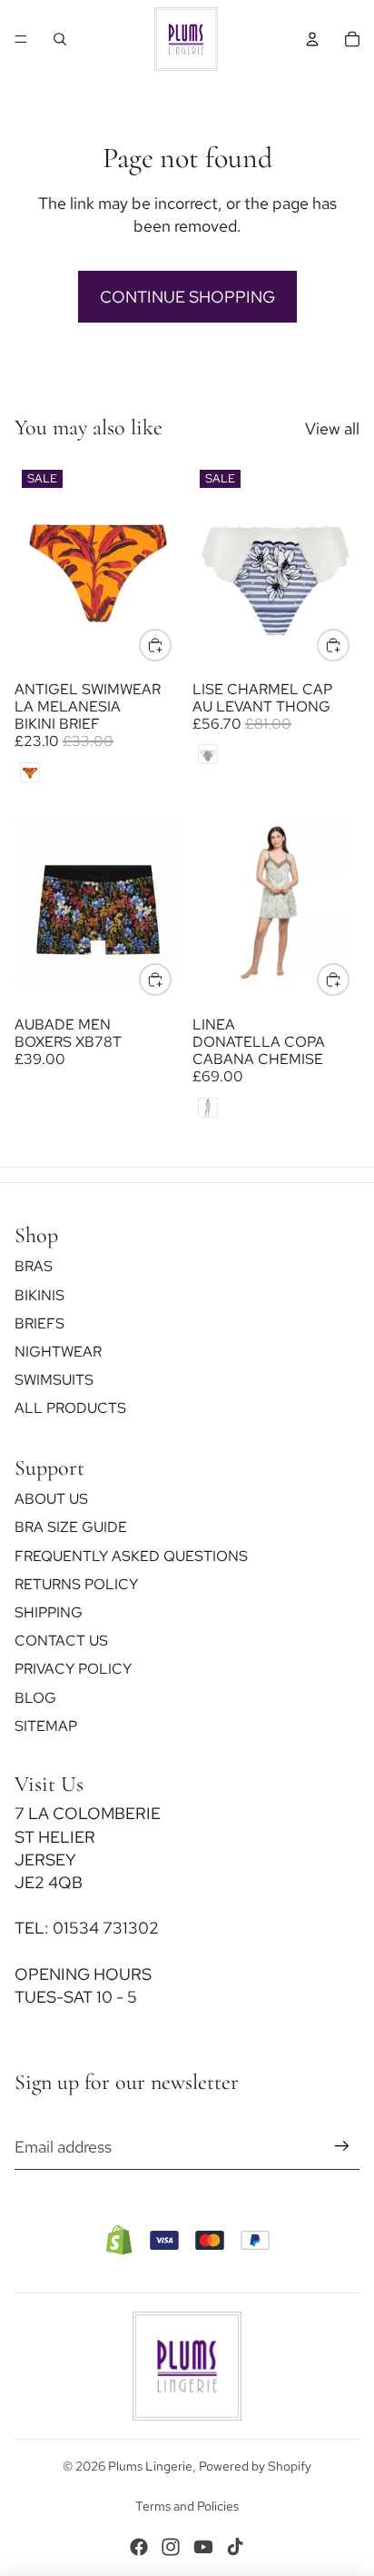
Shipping (49, 1612)
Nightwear (58, 1352)
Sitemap (46, 1726)
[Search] (60, 39)
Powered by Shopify (255, 2466)
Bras (34, 1267)
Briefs (39, 1323)
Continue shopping (187, 297)
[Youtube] (203, 2547)
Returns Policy (76, 1584)
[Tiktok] (235, 2547)
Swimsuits (54, 1380)
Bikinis (39, 1295)
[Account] (312, 39)
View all (332, 428)
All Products (70, 1409)
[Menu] (21, 39)
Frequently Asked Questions (131, 1556)
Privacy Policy (73, 1670)
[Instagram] (171, 2547)
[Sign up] (342, 2147)
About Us (51, 1499)
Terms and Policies (187, 2506)
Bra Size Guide (71, 1528)
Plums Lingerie (150, 2466)
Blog (35, 1698)
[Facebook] (139, 2547)
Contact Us (61, 1641)
